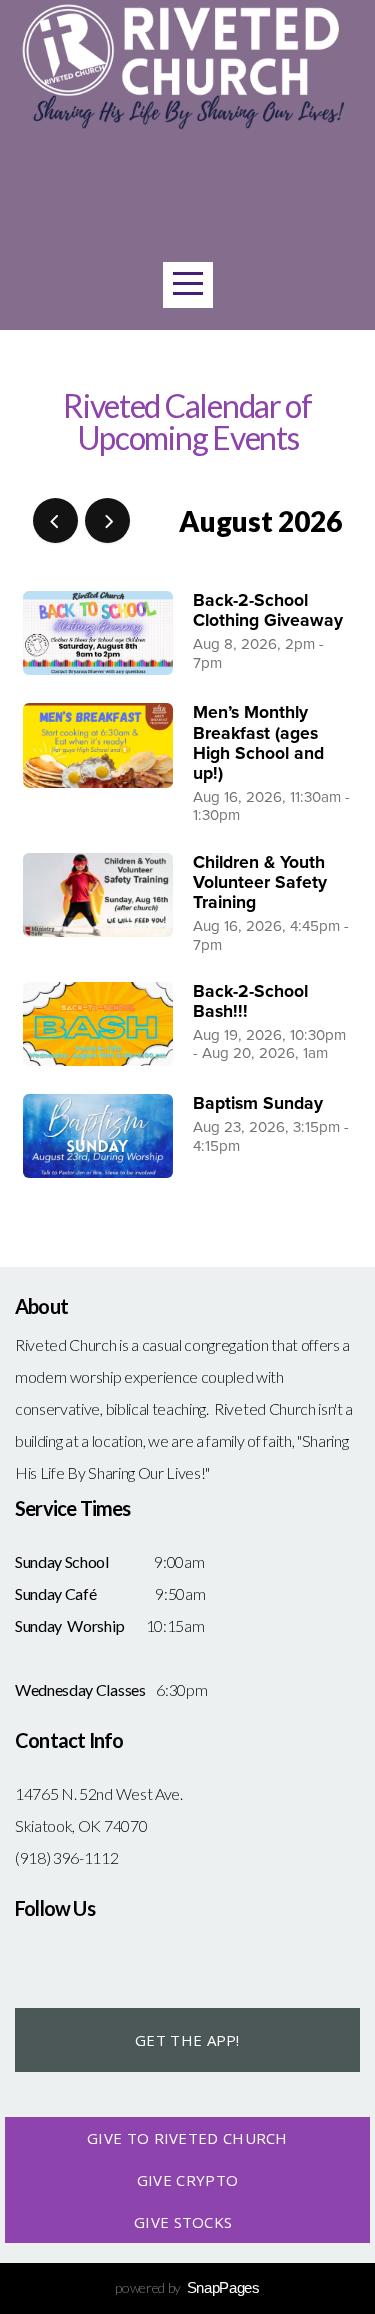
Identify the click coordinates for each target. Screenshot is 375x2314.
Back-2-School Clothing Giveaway (268, 610)
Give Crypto (187, 2180)
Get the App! (187, 2040)
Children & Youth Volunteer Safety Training (260, 882)
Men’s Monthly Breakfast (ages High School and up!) (258, 743)
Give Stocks (187, 2222)
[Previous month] (55, 520)
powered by (187, 2287)
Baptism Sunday (258, 1103)
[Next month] (107, 520)
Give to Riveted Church (187, 2138)
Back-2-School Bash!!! (250, 1001)
